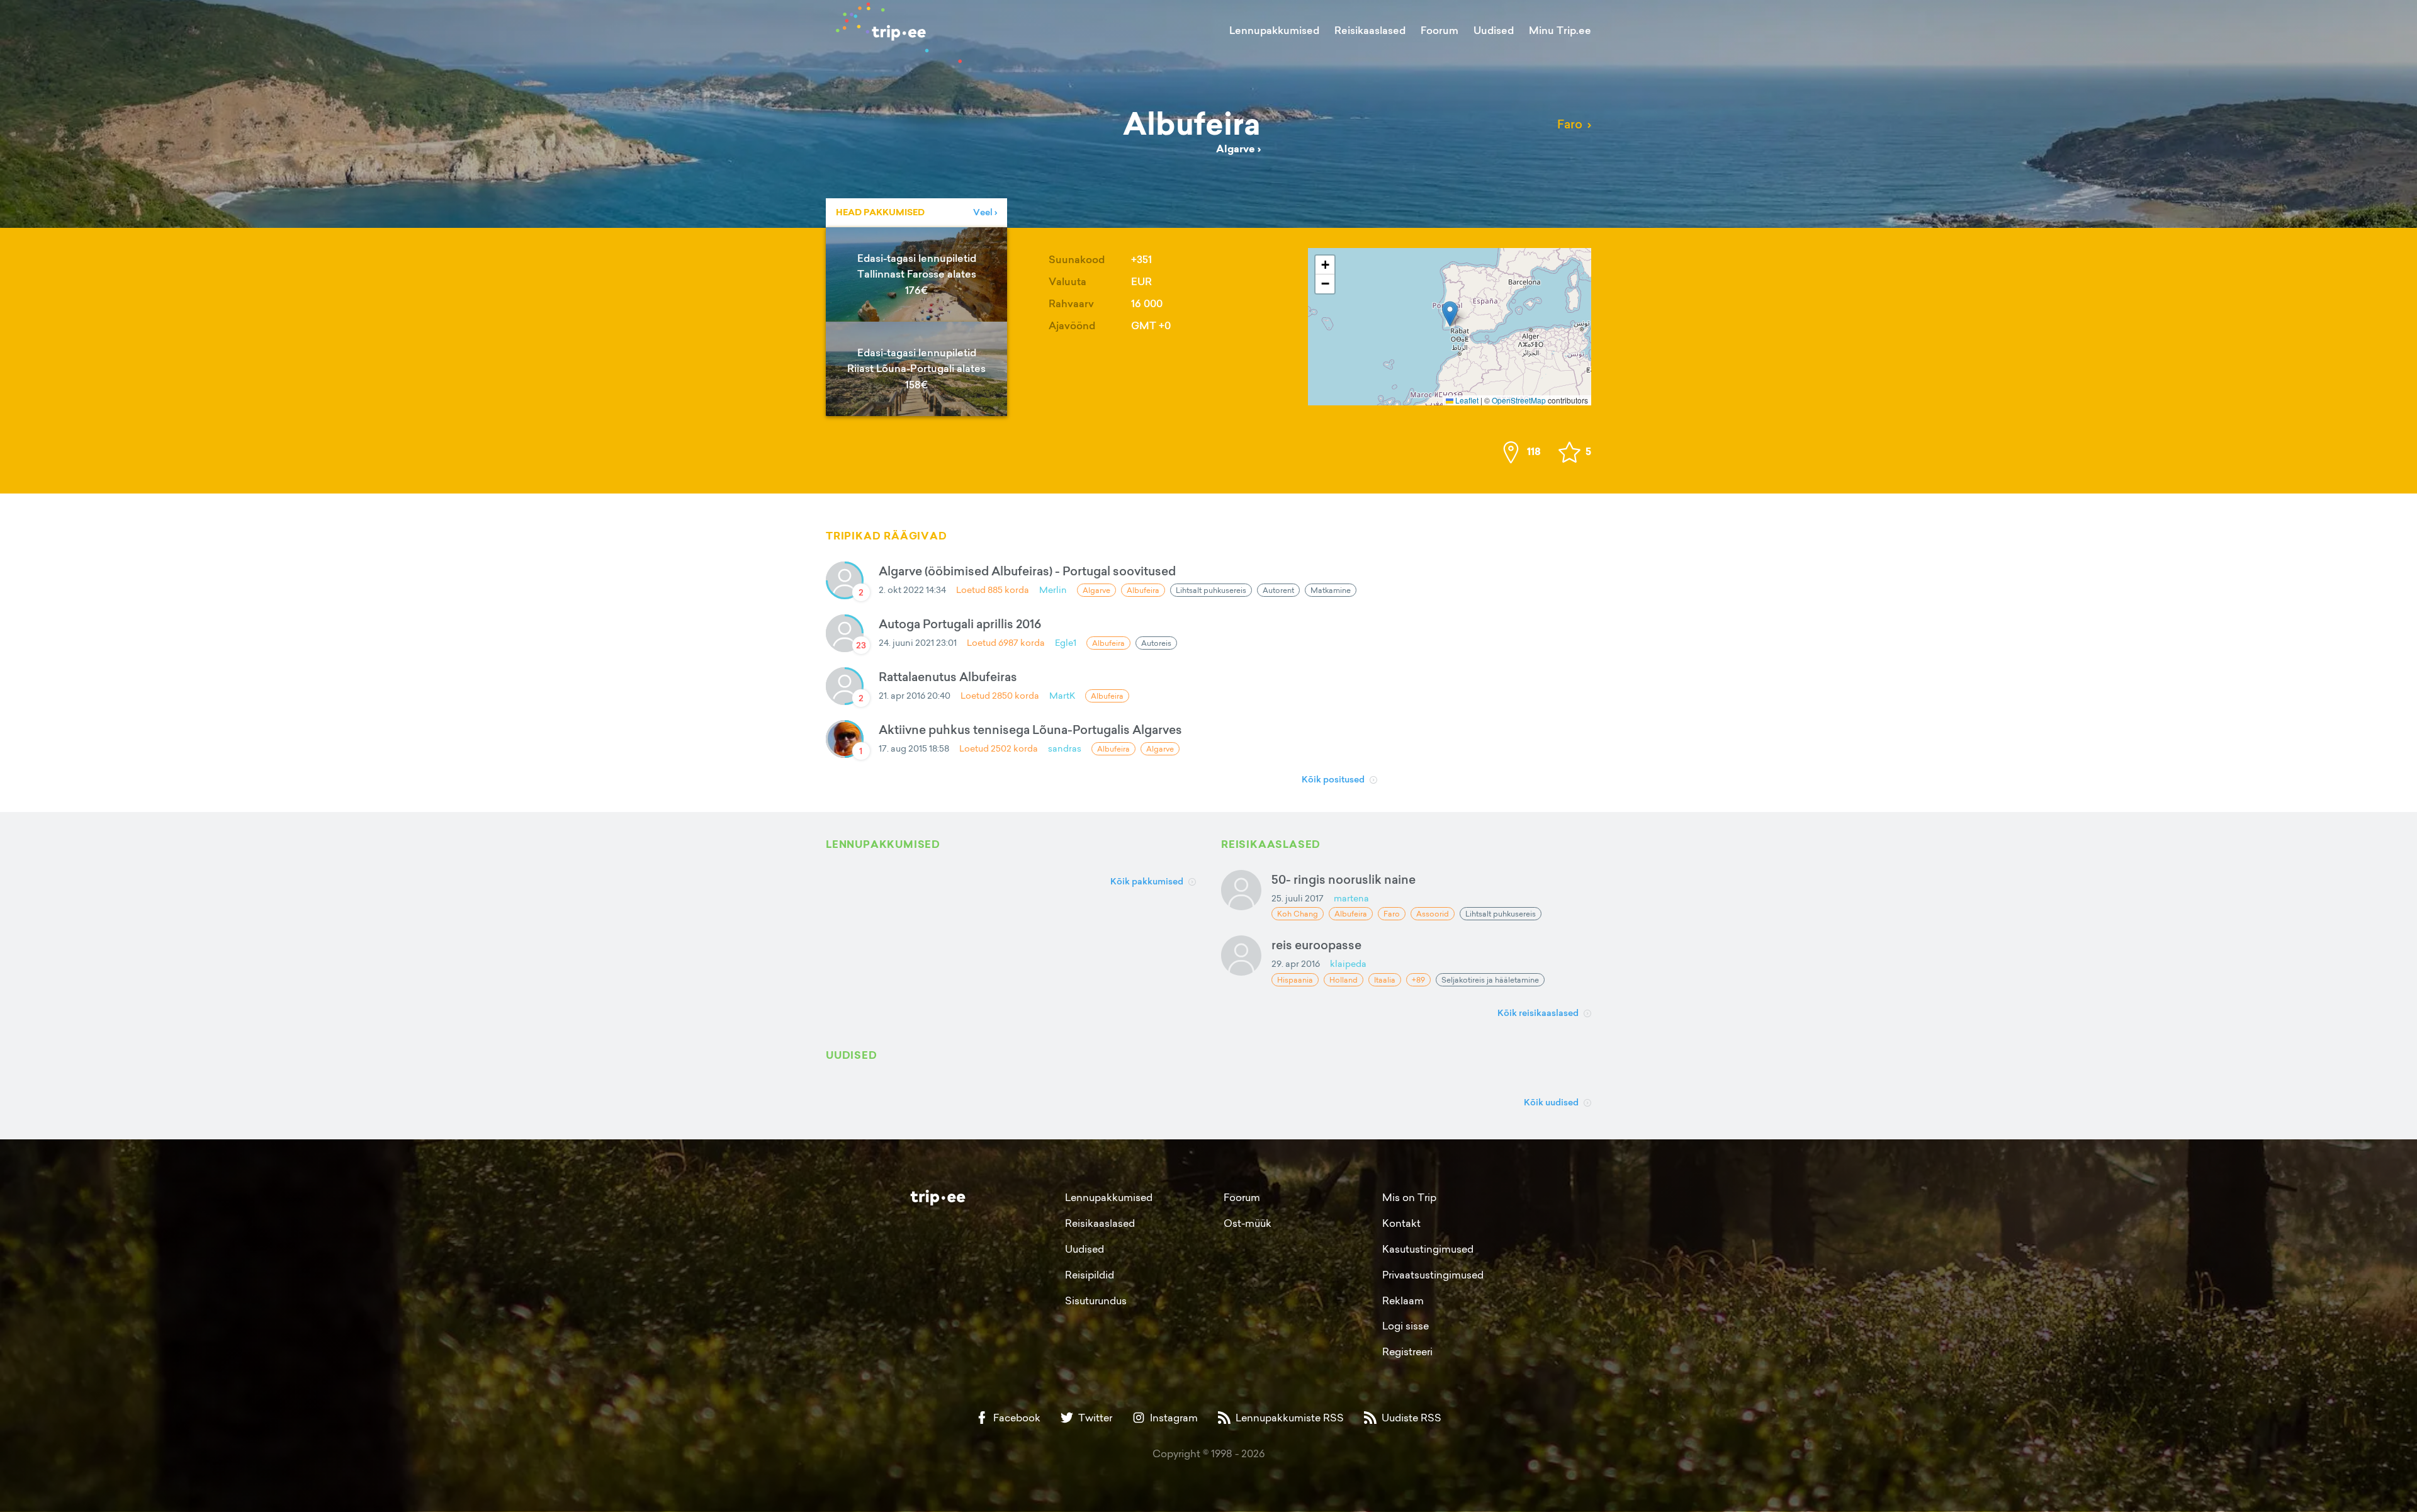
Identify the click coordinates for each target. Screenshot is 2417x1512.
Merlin (1053, 590)
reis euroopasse (1316, 945)
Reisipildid (1090, 1275)
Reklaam (1403, 1300)
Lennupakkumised (1274, 30)
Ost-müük (1248, 1223)
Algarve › (1238, 149)
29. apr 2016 (1296, 963)
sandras (1065, 748)
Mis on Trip (1409, 1197)
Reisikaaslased (1370, 30)
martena (1351, 898)
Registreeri (1407, 1351)
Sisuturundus (1096, 1300)
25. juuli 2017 (1298, 898)
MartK (1062, 695)
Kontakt (1401, 1223)
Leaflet (1466, 400)
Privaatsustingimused (1433, 1275)
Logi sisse (1406, 1326)
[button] (1450, 314)
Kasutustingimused (1428, 1249)
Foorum (1439, 30)
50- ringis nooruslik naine (1344, 879)
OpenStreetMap (1519, 400)
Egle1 (1066, 642)
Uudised (1494, 30)
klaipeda (1348, 963)
